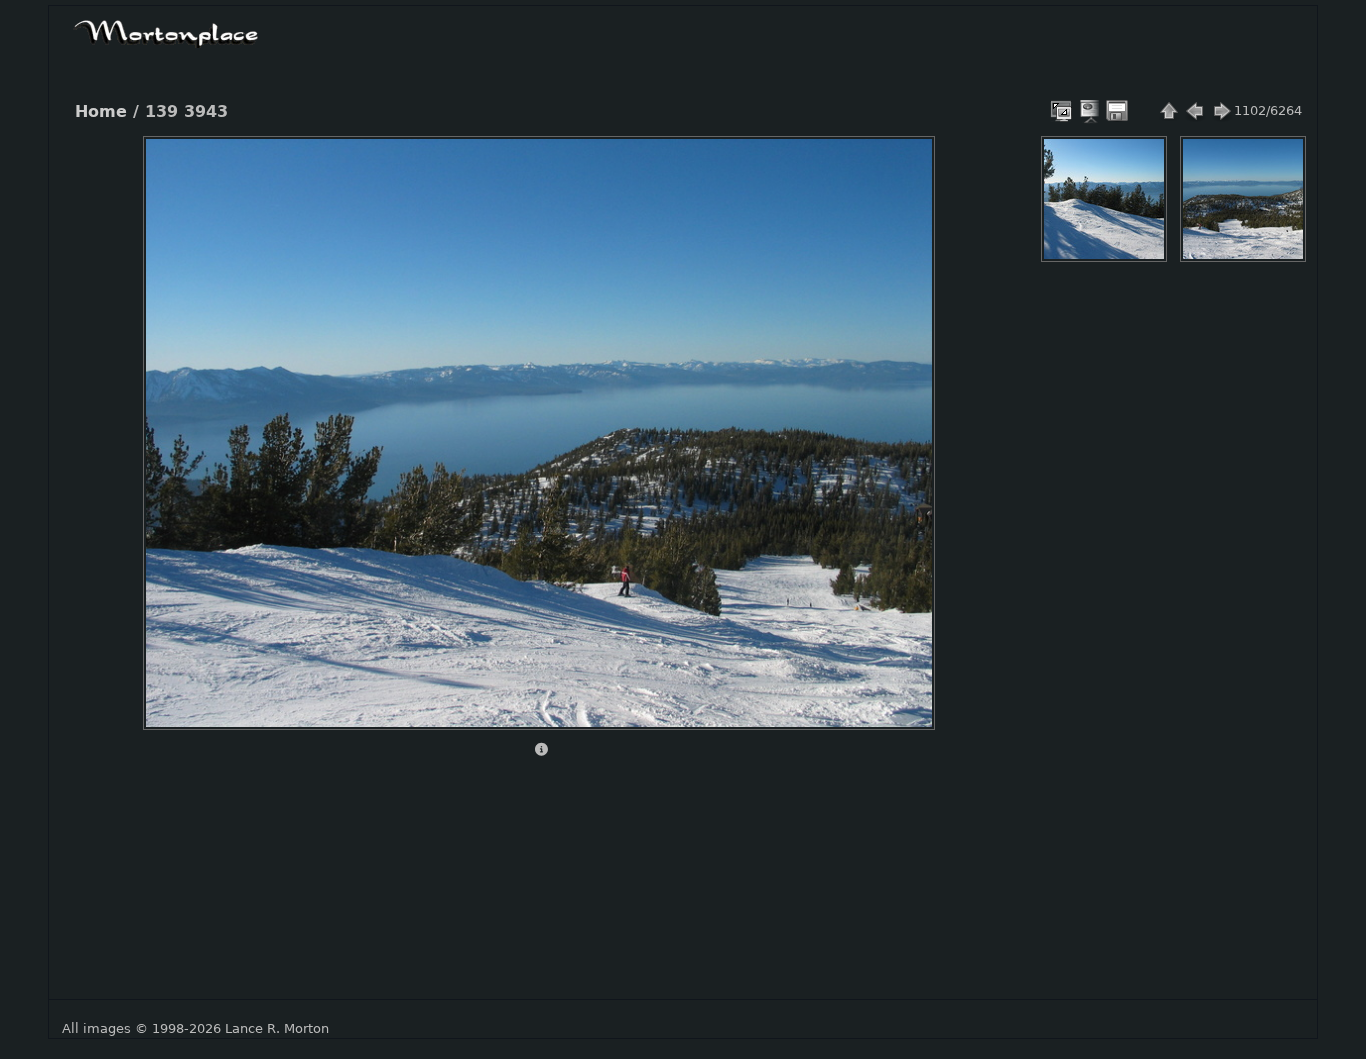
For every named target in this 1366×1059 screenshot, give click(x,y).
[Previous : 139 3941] (1195, 111)
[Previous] (175, 418)
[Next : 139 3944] (1221, 111)
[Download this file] (1117, 111)
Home (101, 112)
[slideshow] (1091, 111)
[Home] (166, 31)
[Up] (531, 166)
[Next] (903, 418)
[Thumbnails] (1169, 111)
